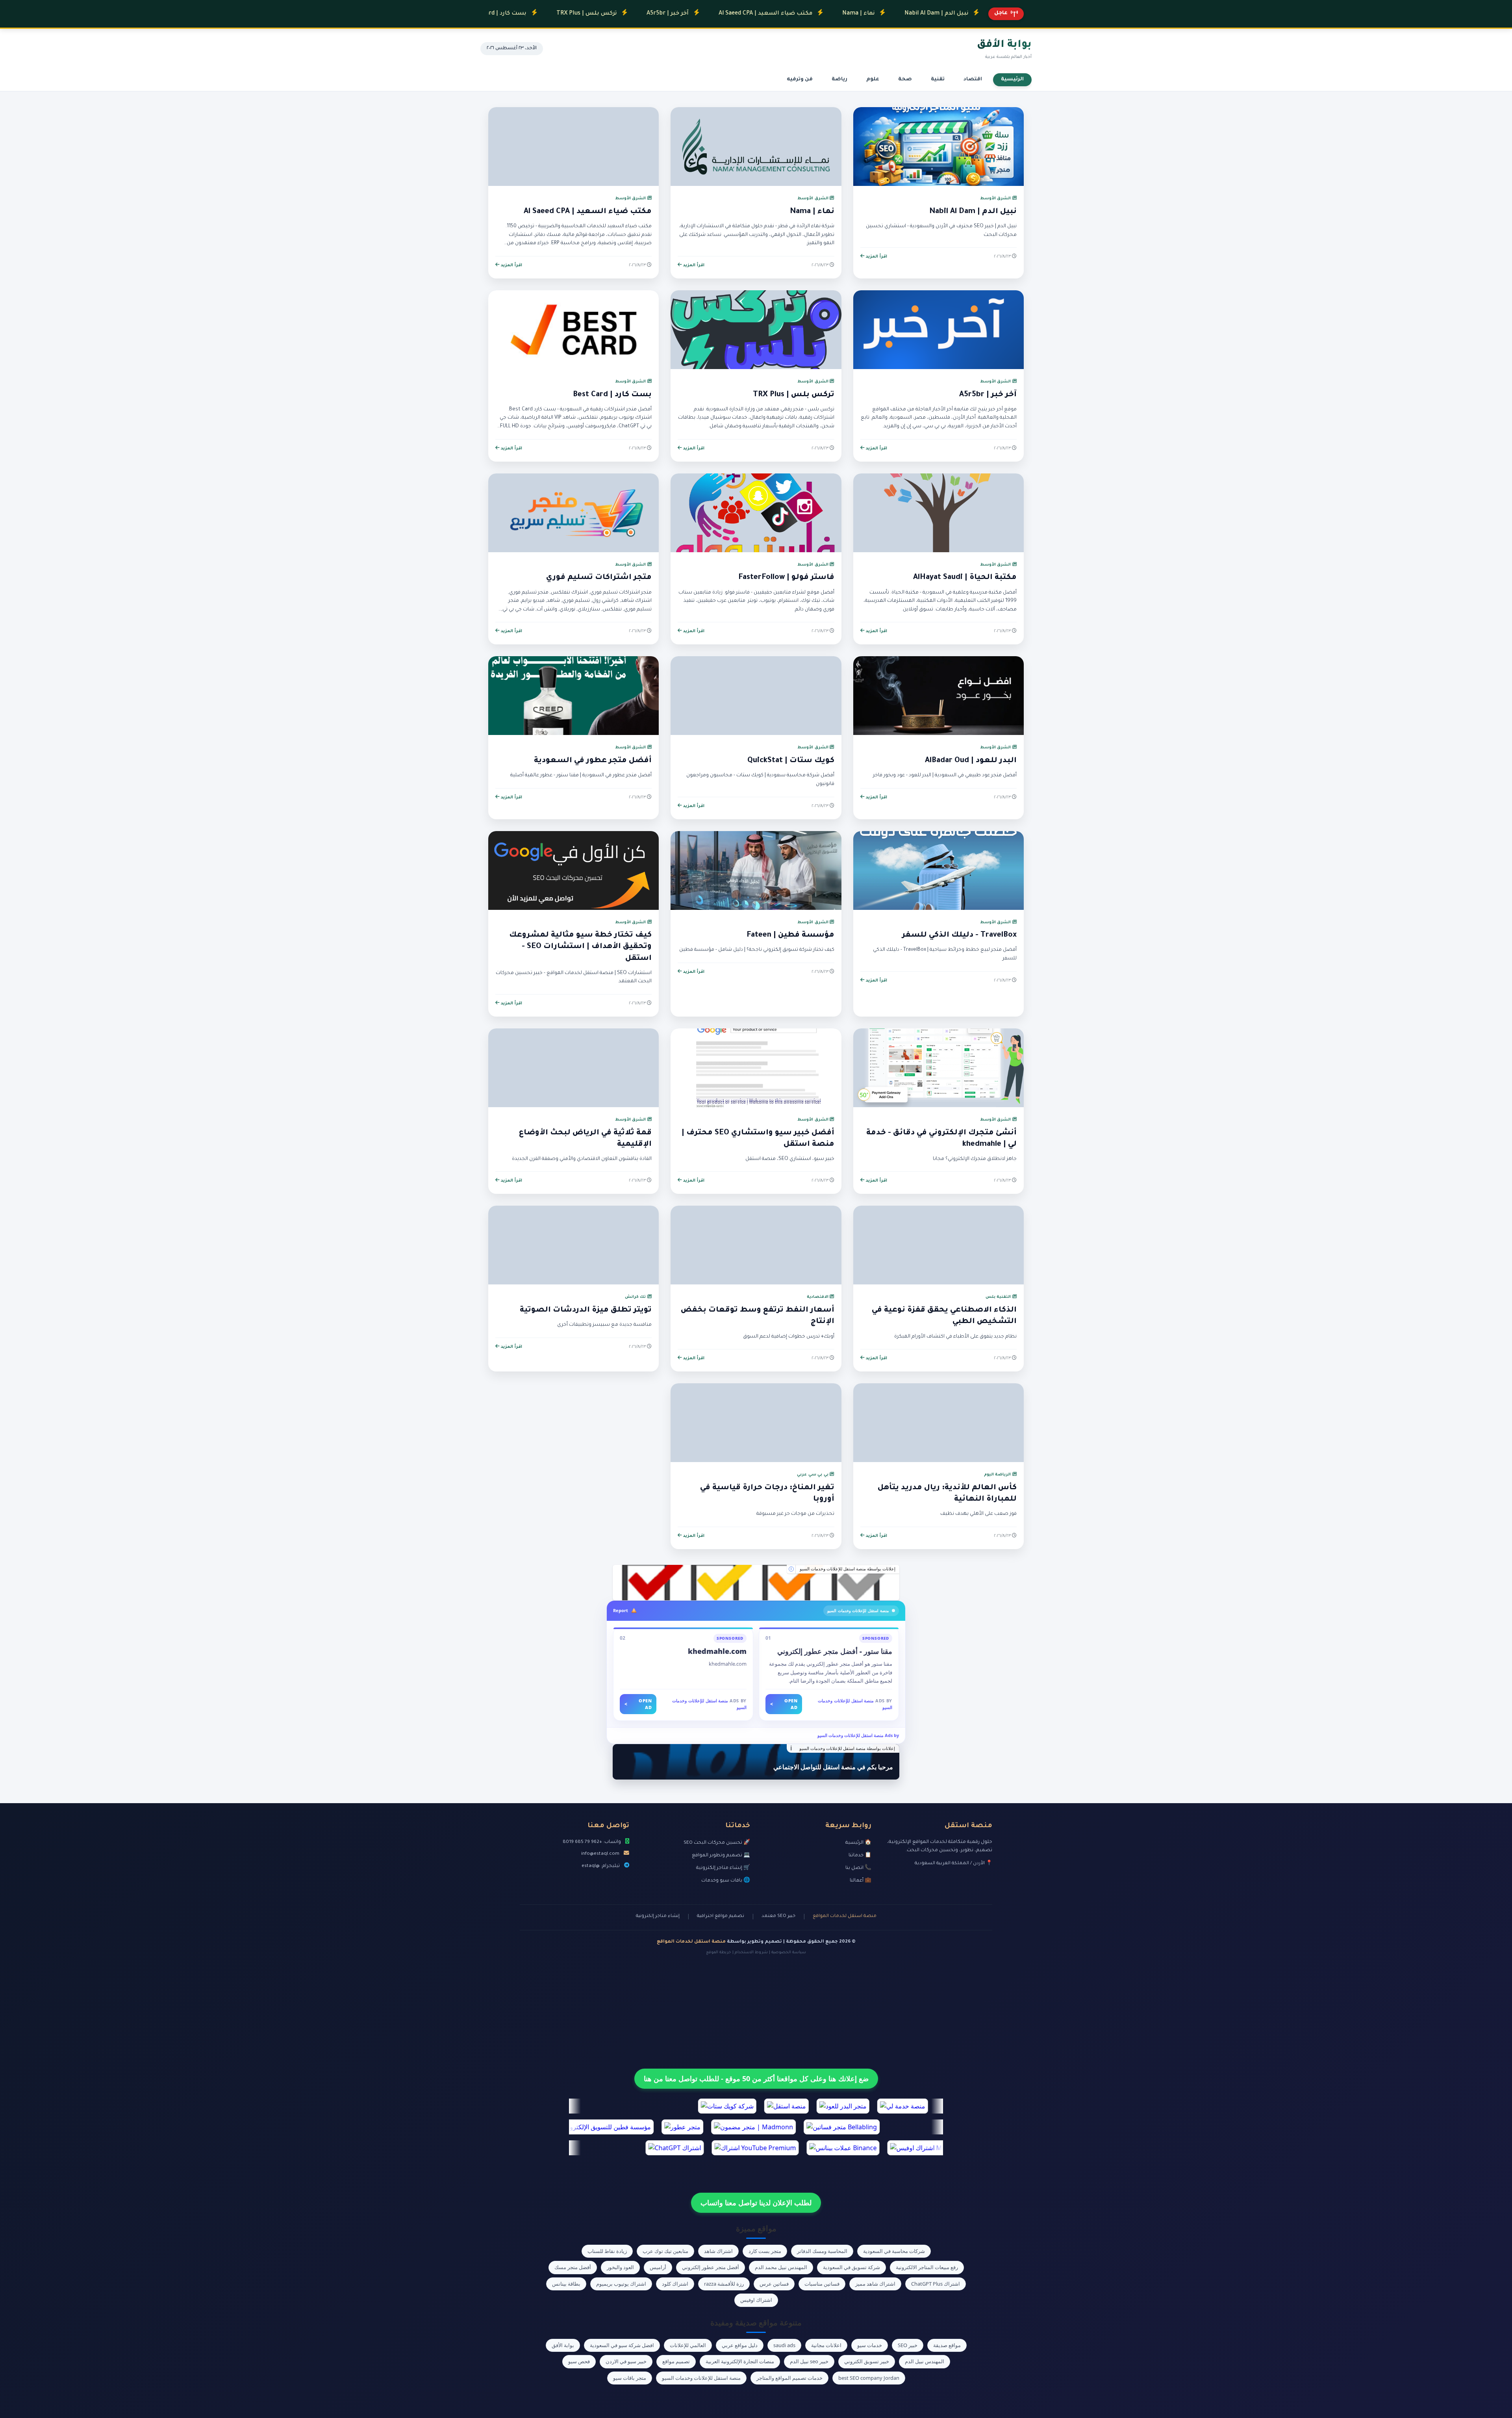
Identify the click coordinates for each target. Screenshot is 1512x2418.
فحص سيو (579, 2361)
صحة (905, 80)
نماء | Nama (754, 14)
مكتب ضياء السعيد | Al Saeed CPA (661, 14)
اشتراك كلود (675, 2284)
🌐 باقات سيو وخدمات (726, 1881)
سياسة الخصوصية (789, 1953)
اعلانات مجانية (826, 2345)
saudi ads (784, 2345)
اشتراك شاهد (718, 2251)
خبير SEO (908, 2345)
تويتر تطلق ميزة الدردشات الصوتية (586, 1310)
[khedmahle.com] (756, 1583)
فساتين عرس (774, 2284)
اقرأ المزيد (876, 257)
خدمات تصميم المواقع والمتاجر (789, 2378)
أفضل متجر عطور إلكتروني (711, 2267)
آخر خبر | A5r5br (563, 14)
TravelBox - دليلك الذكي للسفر (959, 935)
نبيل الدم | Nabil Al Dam (832, 14)
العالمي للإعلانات (688, 2345)
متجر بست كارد (765, 2251)
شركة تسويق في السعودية (851, 2267)
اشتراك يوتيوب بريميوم (621, 2284)
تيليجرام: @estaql (601, 1866)
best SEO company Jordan (869, 2378)
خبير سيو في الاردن (626, 2361)
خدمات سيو (870, 2345)
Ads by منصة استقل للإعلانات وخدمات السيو (858, 1735)
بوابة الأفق (563, 2345)
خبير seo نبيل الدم (809, 2361)
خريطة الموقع (719, 1953)
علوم (873, 80)
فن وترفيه (800, 80)
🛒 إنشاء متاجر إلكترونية (723, 1868)
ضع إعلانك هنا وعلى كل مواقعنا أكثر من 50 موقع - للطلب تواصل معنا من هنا (756, 2078)
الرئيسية (1012, 80)
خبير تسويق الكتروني (867, 2361)
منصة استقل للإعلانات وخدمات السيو (701, 2378)
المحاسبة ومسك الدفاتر (822, 2251)
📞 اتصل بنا (858, 1868)
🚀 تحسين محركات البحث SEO (717, 1843)
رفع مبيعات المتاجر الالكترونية (927, 2267)
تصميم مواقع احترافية (721, 1916)
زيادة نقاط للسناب (607, 2251)
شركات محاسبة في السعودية (894, 2251)
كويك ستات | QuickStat (791, 761)
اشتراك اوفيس (756, 2300)
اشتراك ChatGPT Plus (936, 2284)
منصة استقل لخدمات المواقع (845, 1916)
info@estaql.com (600, 1854)
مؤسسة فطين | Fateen (790, 935)
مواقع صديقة (947, 2345)
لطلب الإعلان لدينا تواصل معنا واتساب (756, 2203)
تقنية (938, 80)
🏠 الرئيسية (858, 1843)
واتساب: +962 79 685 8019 (592, 1842)
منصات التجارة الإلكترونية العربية (740, 2361)
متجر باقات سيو (630, 2378)
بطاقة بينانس (566, 2284)
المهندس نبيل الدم (925, 2361)
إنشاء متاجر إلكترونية (658, 1916)
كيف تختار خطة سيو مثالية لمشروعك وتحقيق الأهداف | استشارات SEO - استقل (580, 947)
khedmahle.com (717, 1651)
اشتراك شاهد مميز (875, 2284)
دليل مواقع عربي (740, 2345)
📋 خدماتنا (860, 1856)
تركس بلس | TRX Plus (794, 395)
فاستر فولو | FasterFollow (786, 578)
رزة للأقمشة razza (724, 2284)
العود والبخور (620, 2267)
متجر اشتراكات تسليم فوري (599, 578)
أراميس (658, 2267)
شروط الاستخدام (751, 1953)
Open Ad (784, 1704)
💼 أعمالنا (861, 1881)
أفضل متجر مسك (573, 2267)
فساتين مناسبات (822, 2284)
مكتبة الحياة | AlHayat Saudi (965, 578)
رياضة (839, 80)
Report (621, 1610)
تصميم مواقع (676, 2361)
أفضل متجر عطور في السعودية (593, 761)
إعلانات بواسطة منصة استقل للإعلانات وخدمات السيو (848, 1569)
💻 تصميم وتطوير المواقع (721, 1856)
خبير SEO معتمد (778, 1916)
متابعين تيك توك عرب (665, 2251)
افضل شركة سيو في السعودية (622, 2345)
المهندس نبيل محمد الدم (781, 2267)
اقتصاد (973, 80)
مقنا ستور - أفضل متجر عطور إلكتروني (835, 1651)
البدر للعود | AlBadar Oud (971, 761)
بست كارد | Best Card (612, 395)
